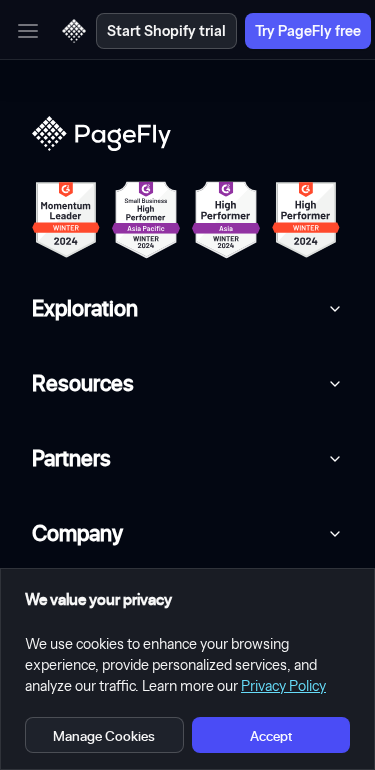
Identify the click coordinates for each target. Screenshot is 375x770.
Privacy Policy (283, 686)
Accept (271, 735)
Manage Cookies (104, 735)
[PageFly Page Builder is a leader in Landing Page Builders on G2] (66, 220)
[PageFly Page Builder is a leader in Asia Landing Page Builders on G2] (226, 220)
